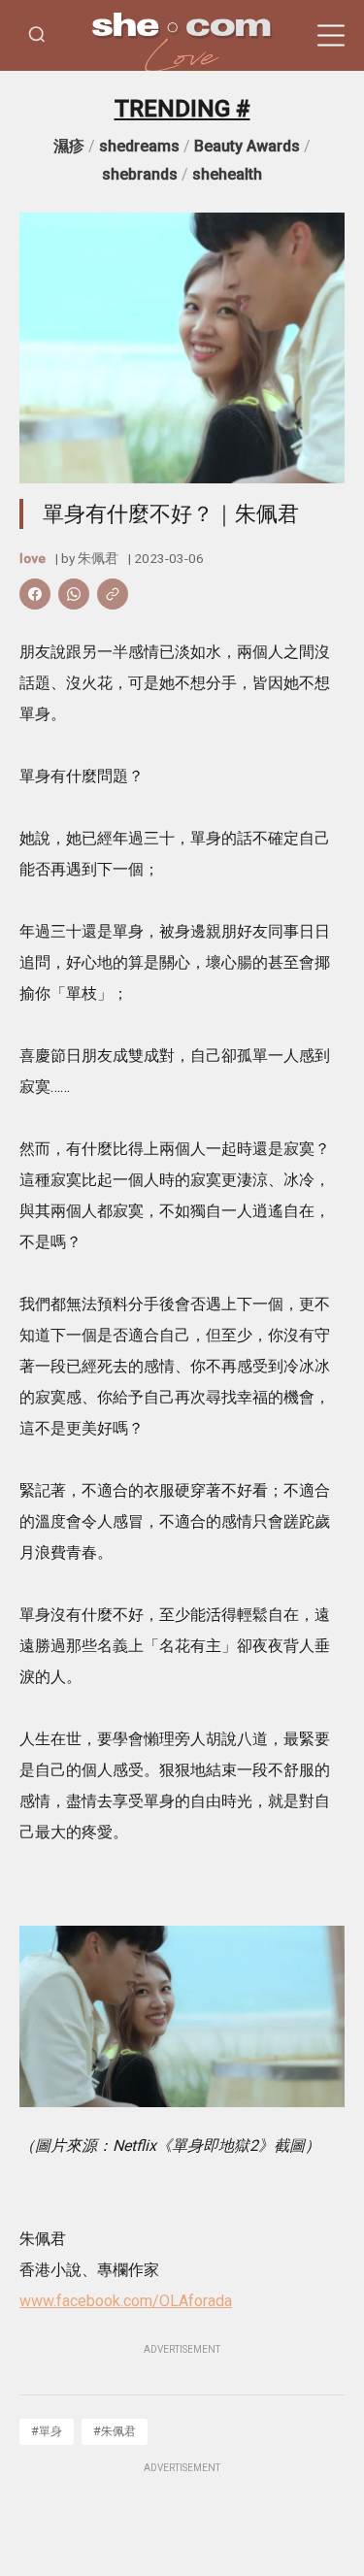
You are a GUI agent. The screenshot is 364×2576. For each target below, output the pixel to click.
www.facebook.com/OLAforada (126, 2301)
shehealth (227, 174)
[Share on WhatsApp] (74, 594)
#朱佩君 (115, 2431)
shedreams (139, 146)
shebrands (140, 174)
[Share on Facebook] (35, 594)
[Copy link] (113, 594)
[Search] (37, 35)
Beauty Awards (247, 146)
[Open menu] (331, 36)
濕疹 (69, 146)
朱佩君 (98, 558)
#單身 (47, 2431)
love (33, 558)
